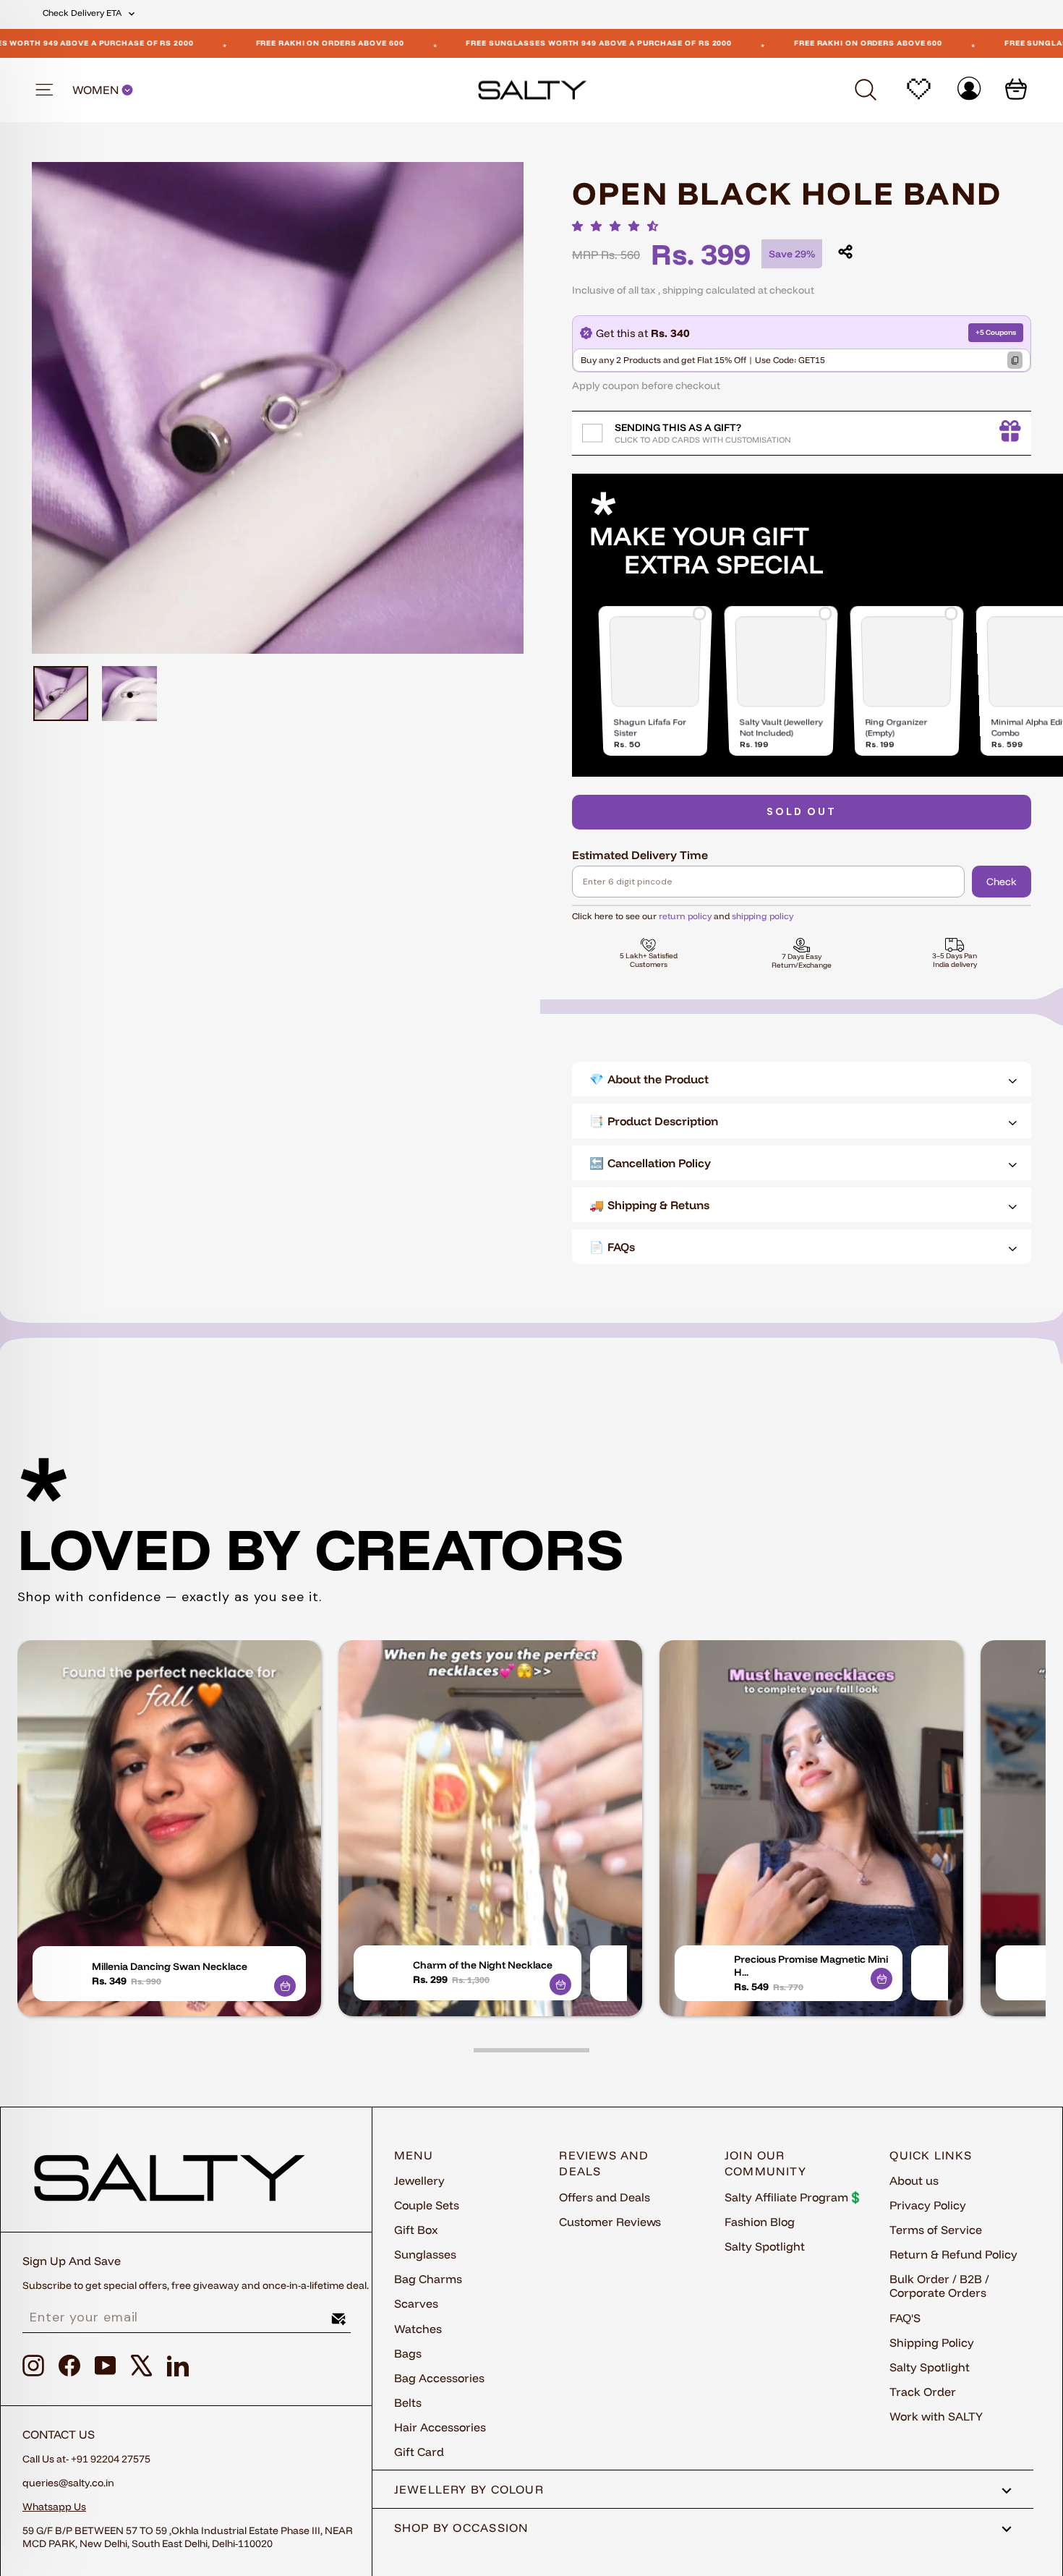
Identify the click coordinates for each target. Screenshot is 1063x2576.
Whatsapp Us (54, 2507)
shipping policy (763, 916)
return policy (685, 916)
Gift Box (416, 2230)
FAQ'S (905, 2318)
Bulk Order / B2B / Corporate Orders (939, 2286)
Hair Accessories (440, 2427)
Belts (408, 2402)
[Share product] (845, 252)
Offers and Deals (605, 2197)
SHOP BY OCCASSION (462, 2528)
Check (1002, 882)
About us (914, 2180)
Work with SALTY (936, 2416)
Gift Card (419, 2452)
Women (97, 90)
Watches (418, 2329)
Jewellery (419, 2180)
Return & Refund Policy (953, 2254)
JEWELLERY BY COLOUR (469, 2489)
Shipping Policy (932, 2342)
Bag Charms (428, 2279)
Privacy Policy (928, 2205)
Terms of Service (936, 2230)
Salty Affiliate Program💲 (794, 2197)
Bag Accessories (439, 2378)
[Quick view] (285, 1986)
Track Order (923, 2392)
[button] (619, 226)
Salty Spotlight (765, 2246)
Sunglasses (425, 2254)
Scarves (416, 2303)
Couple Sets (427, 2205)
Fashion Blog (760, 2222)
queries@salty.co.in (68, 2483)
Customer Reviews (610, 2222)
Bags (408, 2353)
